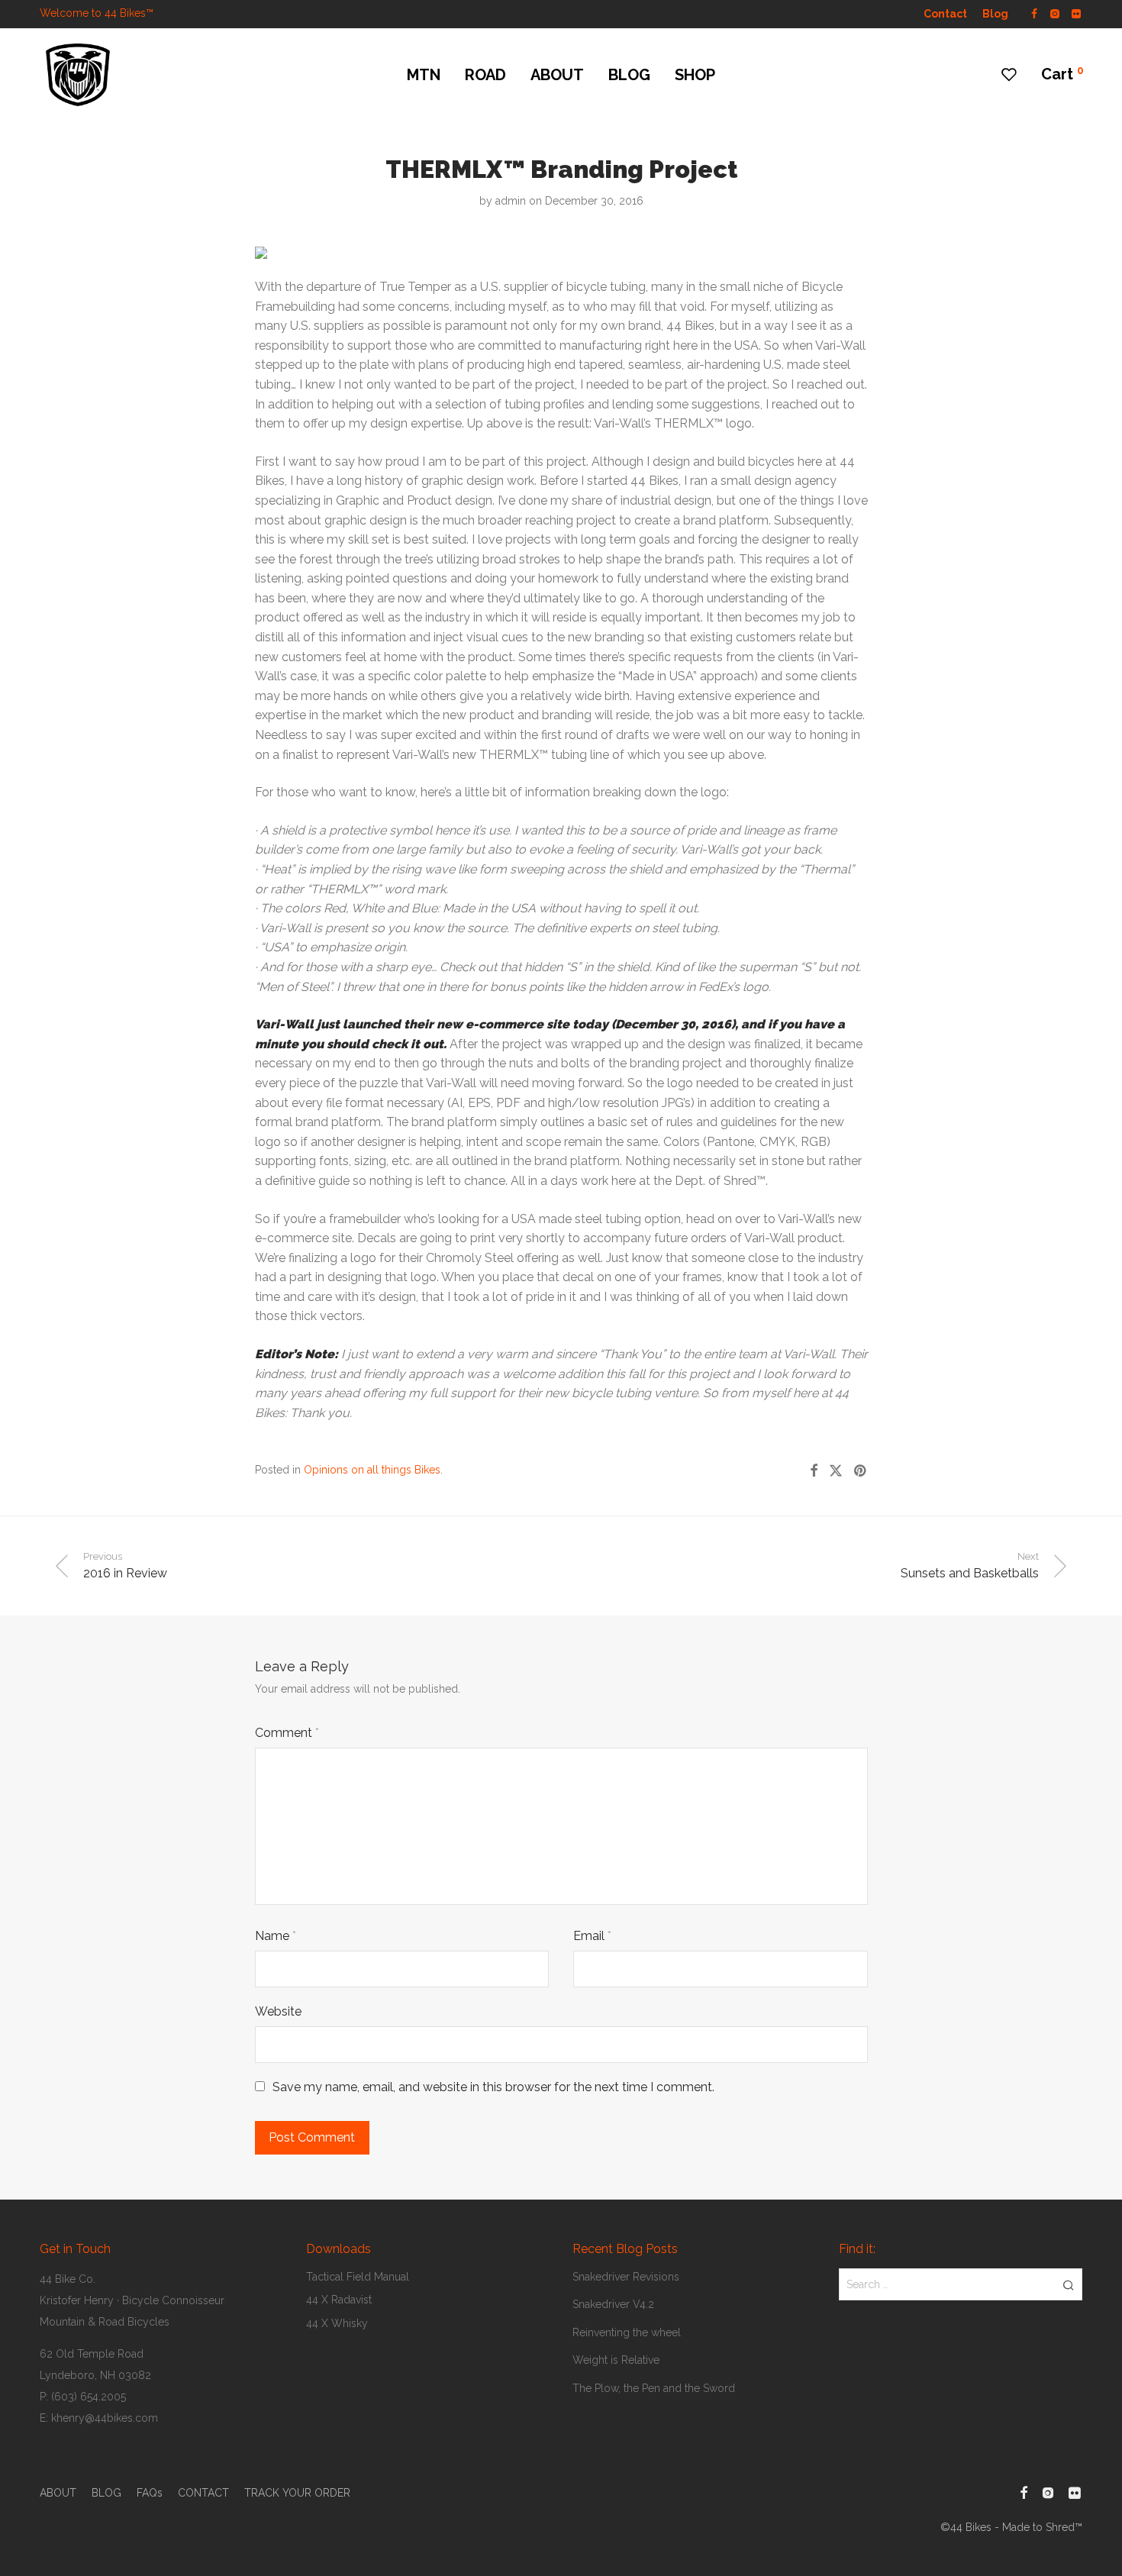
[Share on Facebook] (814, 1471)
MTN (424, 75)
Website (278, 2011)
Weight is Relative (616, 2360)
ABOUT (557, 75)
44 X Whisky (337, 2323)
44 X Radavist (339, 2300)
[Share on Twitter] (836, 1471)
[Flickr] (1077, 13)
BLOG (629, 75)
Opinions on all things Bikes (372, 1470)
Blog (995, 14)
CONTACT (203, 2493)
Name (276, 1936)
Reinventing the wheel (627, 2332)
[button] (1068, 2284)
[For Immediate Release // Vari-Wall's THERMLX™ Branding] (261, 249)
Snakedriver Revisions (626, 2277)
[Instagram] (1054, 13)
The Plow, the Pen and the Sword (654, 2388)
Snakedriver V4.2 (613, 2304)
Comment (287, 1733)
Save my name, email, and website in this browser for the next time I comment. (493, 2087)
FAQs (150, 2493)
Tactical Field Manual (358, 2277)
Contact (945, 14)
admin (511, 201)
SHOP (695, 75)
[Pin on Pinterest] (861, 1471)
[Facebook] (1034, 13)
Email (592, 1936)
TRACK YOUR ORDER (297, 2493)
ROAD (485, 75)
